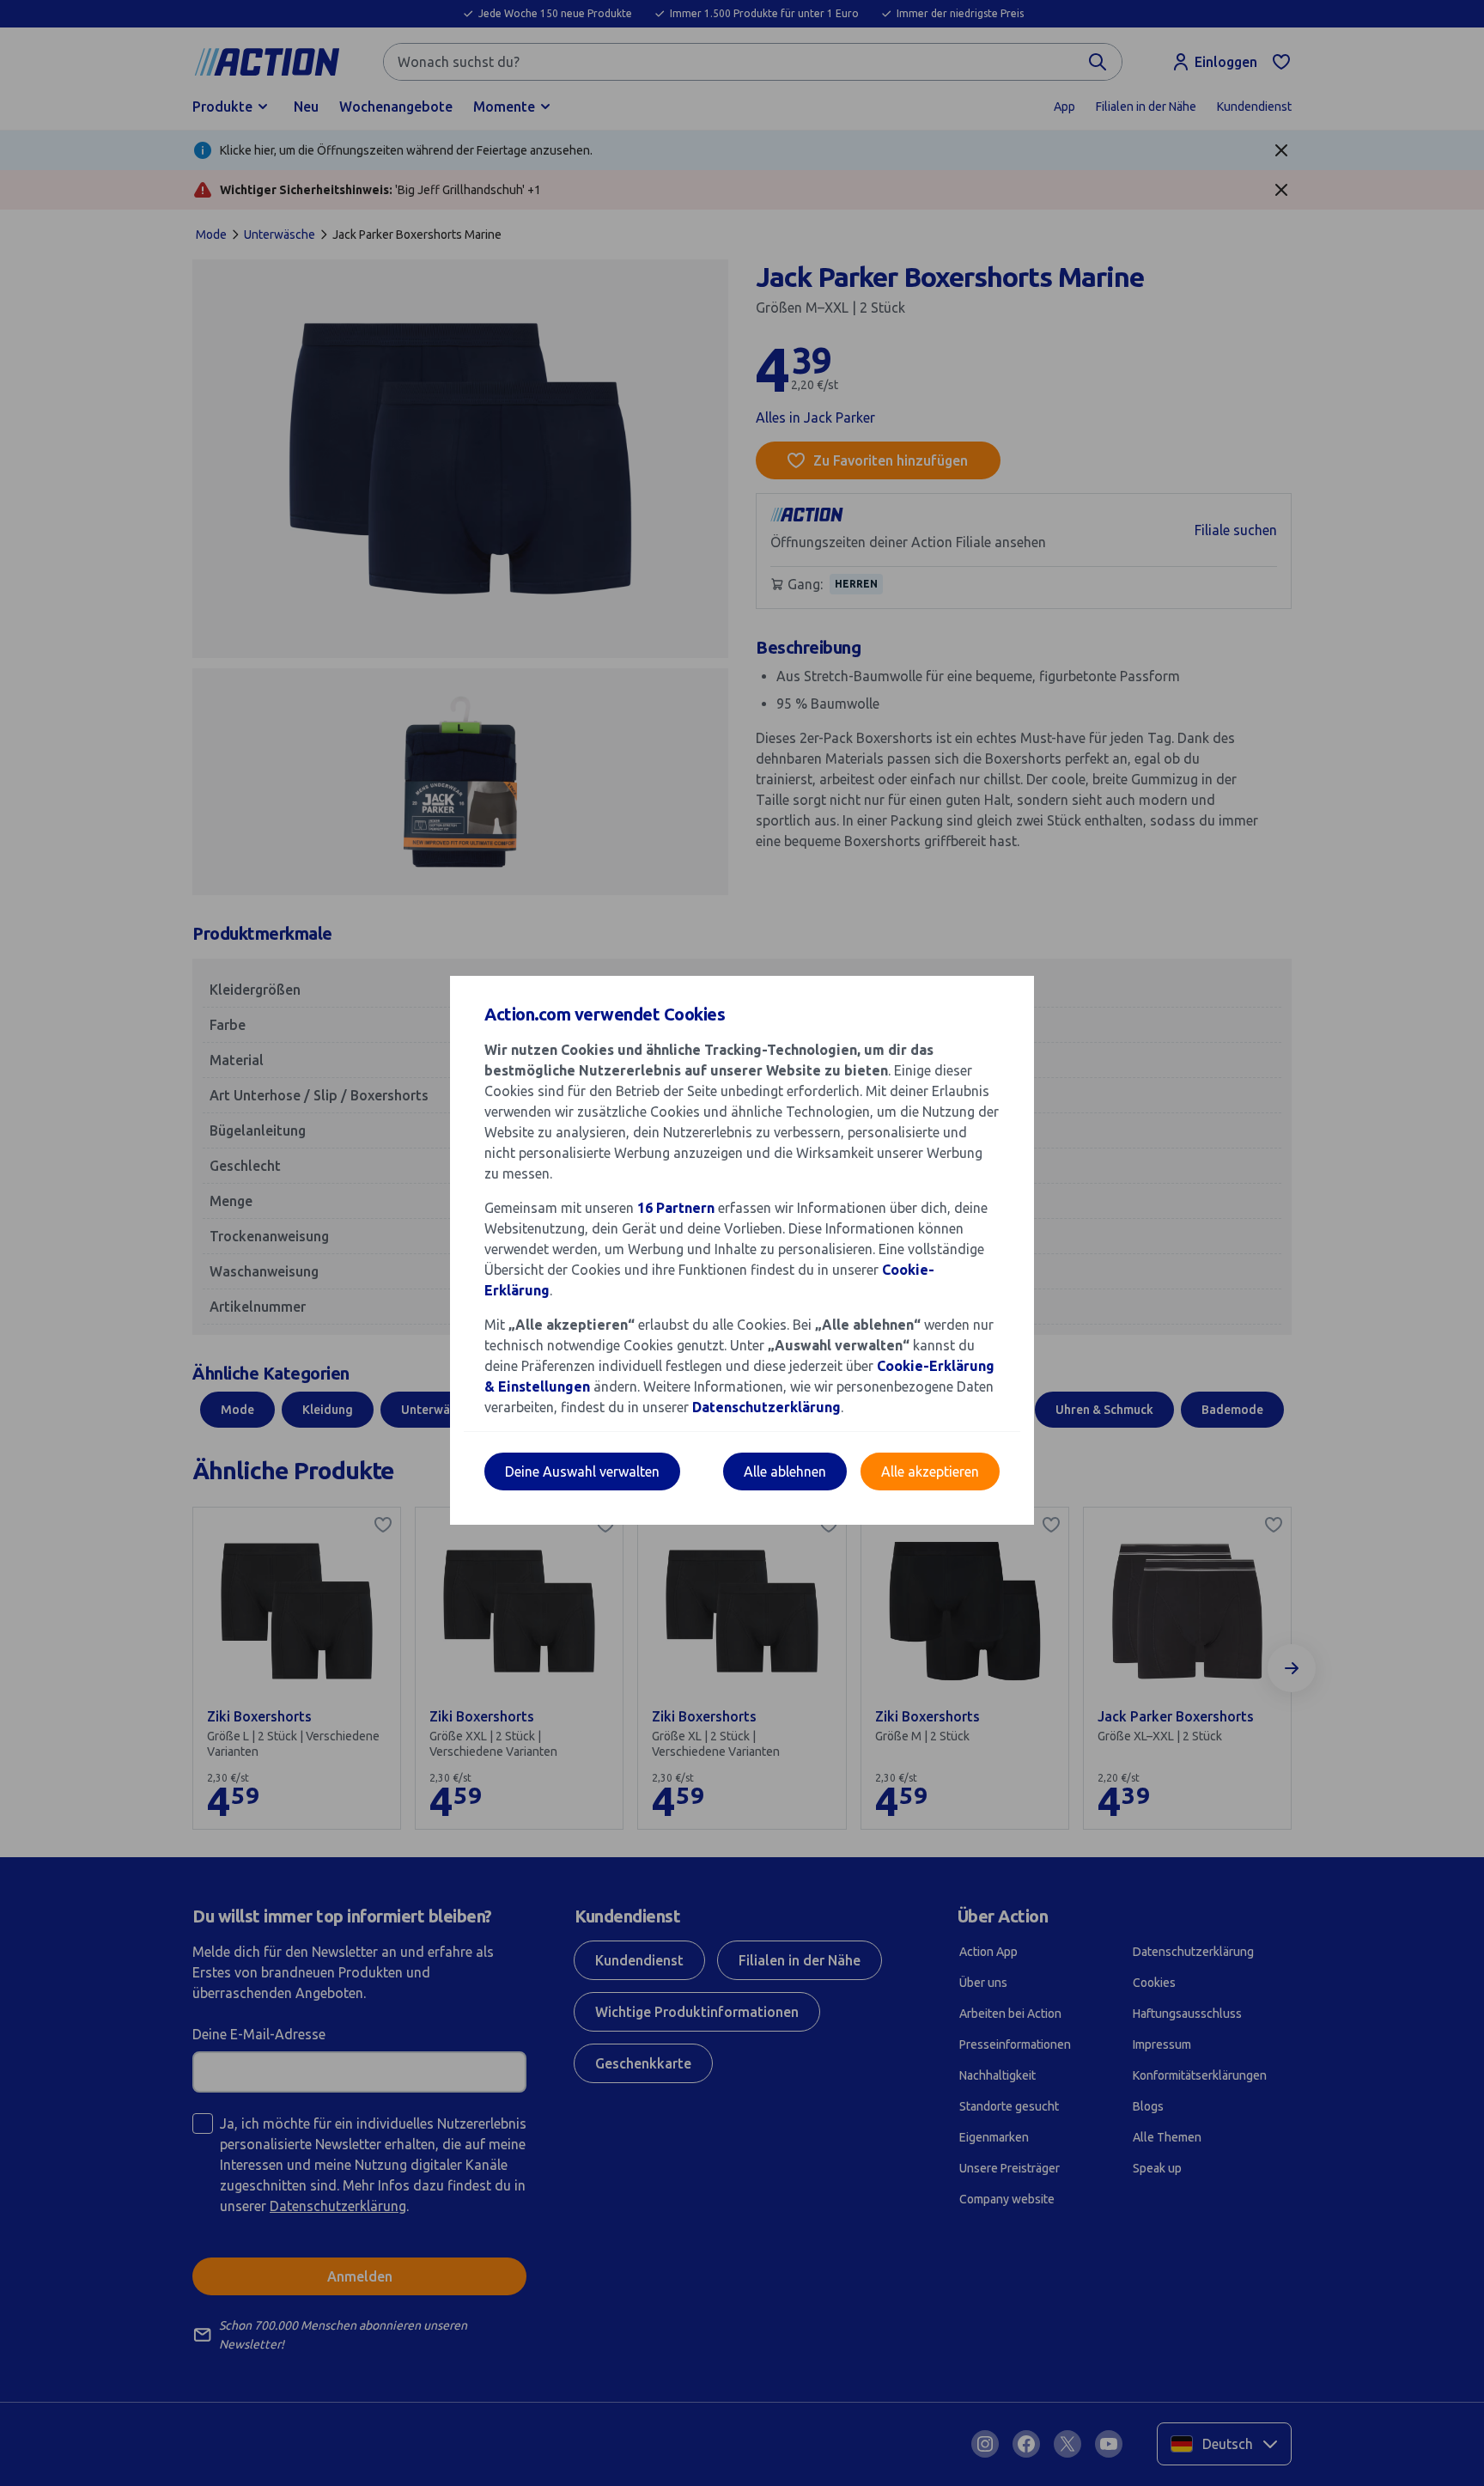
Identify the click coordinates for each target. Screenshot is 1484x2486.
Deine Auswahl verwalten (582, 1471)
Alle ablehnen (785, 1471)
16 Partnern (676, 1208)
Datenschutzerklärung (766, 1407)
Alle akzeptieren (930, 1471)
